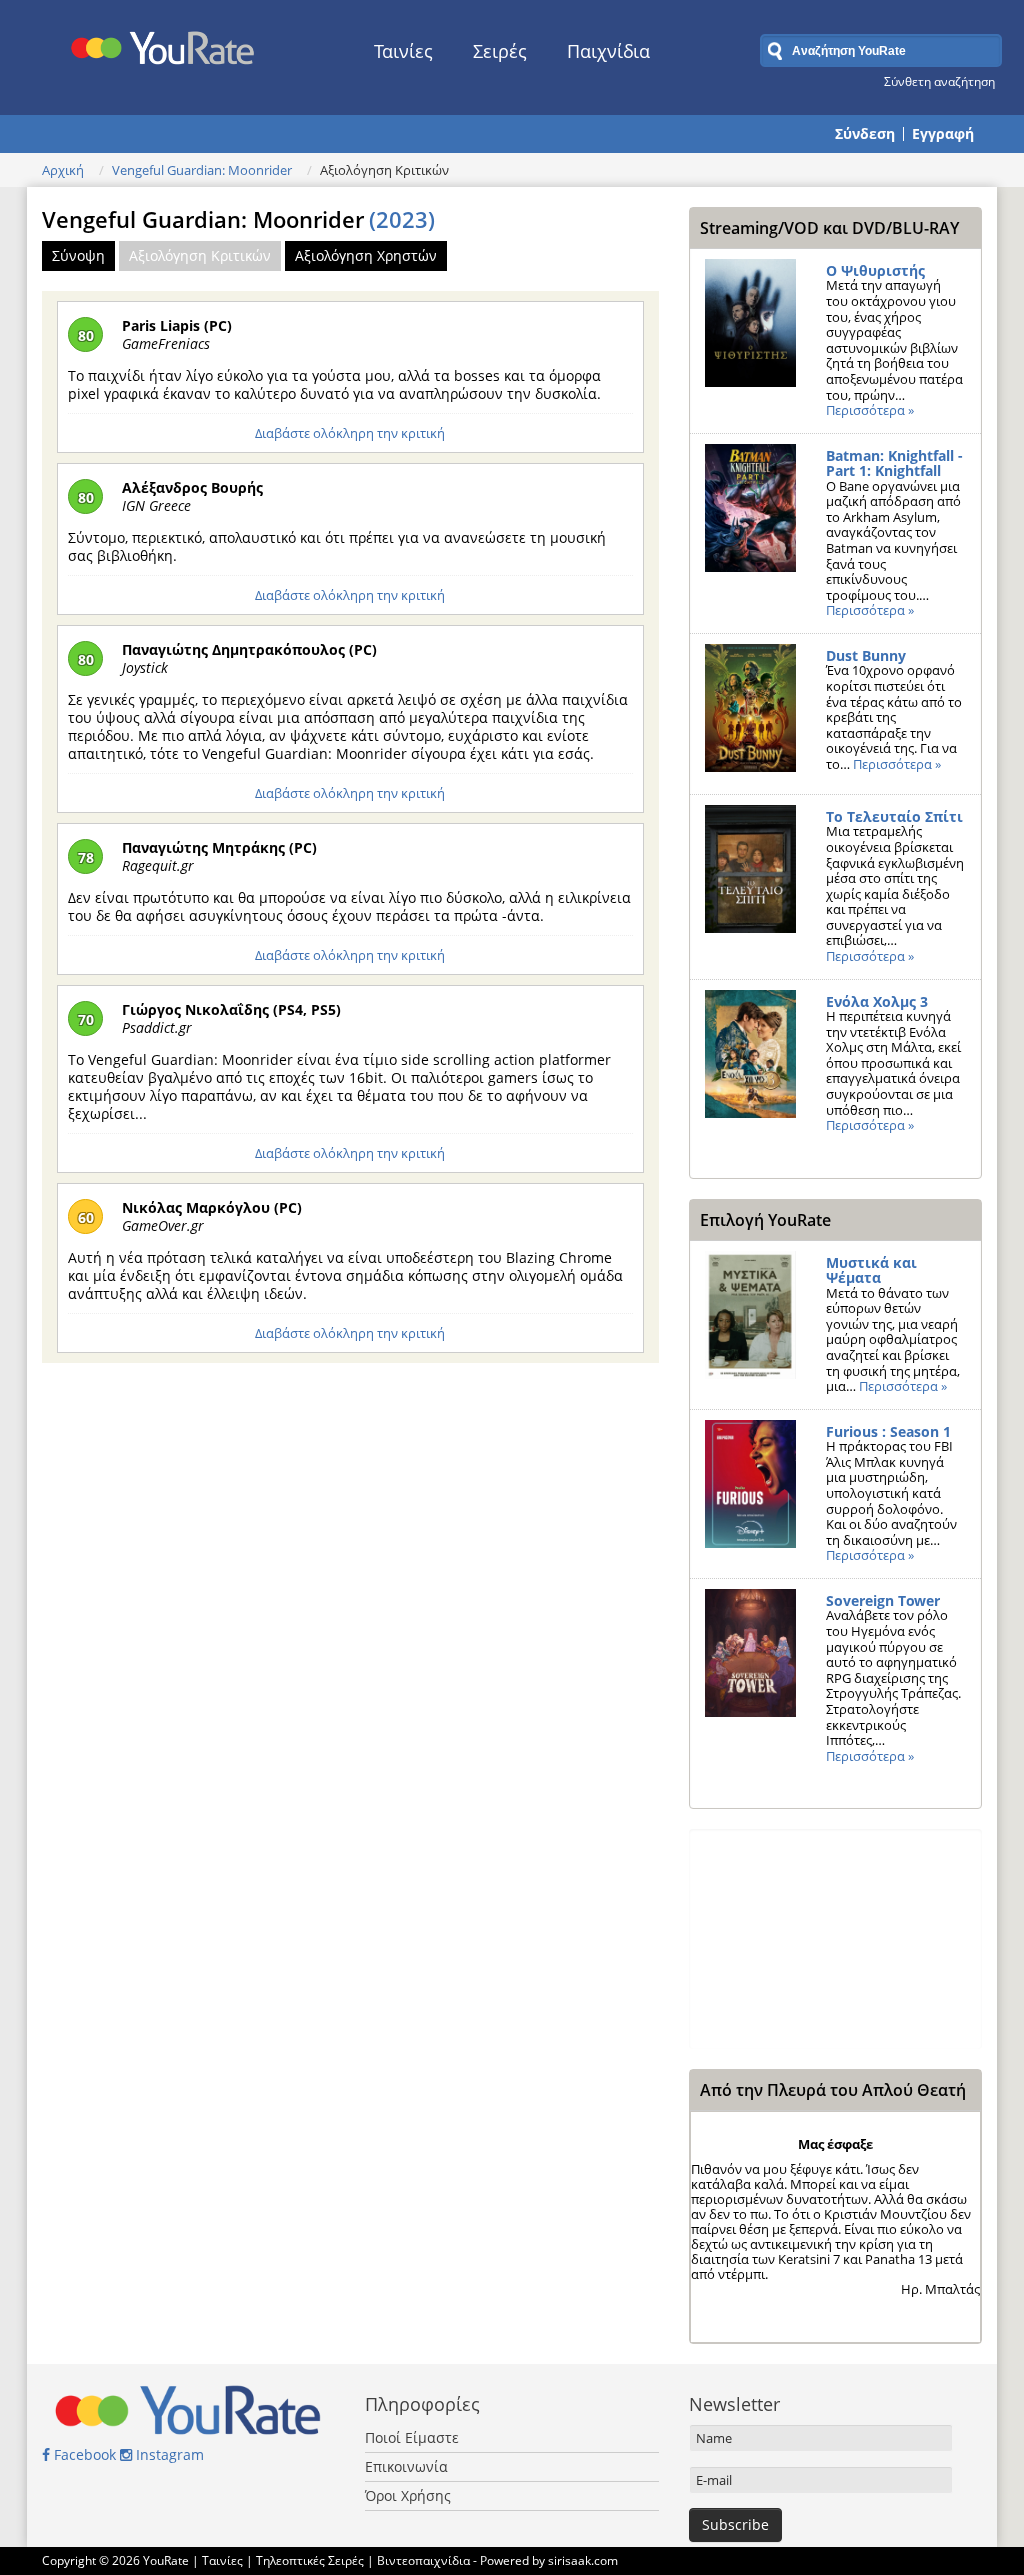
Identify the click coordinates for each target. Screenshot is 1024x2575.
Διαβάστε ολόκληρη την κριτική (350, 433)
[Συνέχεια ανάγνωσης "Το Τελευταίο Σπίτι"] (750, 875)
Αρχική (63, 170)
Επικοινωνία (406, 2466)
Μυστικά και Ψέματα (871, 1270)
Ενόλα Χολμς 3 (877, 1001)
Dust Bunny (866, 655)
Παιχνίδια (608, 51)
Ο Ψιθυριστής (875, 270)
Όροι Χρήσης (408, 2495)
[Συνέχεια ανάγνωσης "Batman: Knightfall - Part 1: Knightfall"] (750, 514)
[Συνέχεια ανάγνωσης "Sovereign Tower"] (750, 1659)
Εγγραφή (943, 134)
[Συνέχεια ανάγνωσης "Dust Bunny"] (750, 714)
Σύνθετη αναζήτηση (939, 81)
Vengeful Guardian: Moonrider (202, 170)
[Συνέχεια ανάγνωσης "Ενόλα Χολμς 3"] (750, 1060)
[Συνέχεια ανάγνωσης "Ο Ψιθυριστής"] (750, 329)
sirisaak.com (583, 2560)
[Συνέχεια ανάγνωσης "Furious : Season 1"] (750, 1490)
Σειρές (500, 51)
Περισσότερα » (870, 410)
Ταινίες (403, 51)
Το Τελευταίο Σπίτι (894, 816)
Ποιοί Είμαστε (412, 2437)
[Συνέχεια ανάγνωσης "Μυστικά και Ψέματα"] (750, 1321)
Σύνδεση (865, 134)
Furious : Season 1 (888, 1431)
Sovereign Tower (883, 1600)
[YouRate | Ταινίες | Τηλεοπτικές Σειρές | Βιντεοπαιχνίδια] (163, 42)
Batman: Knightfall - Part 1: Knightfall (894, 463)
